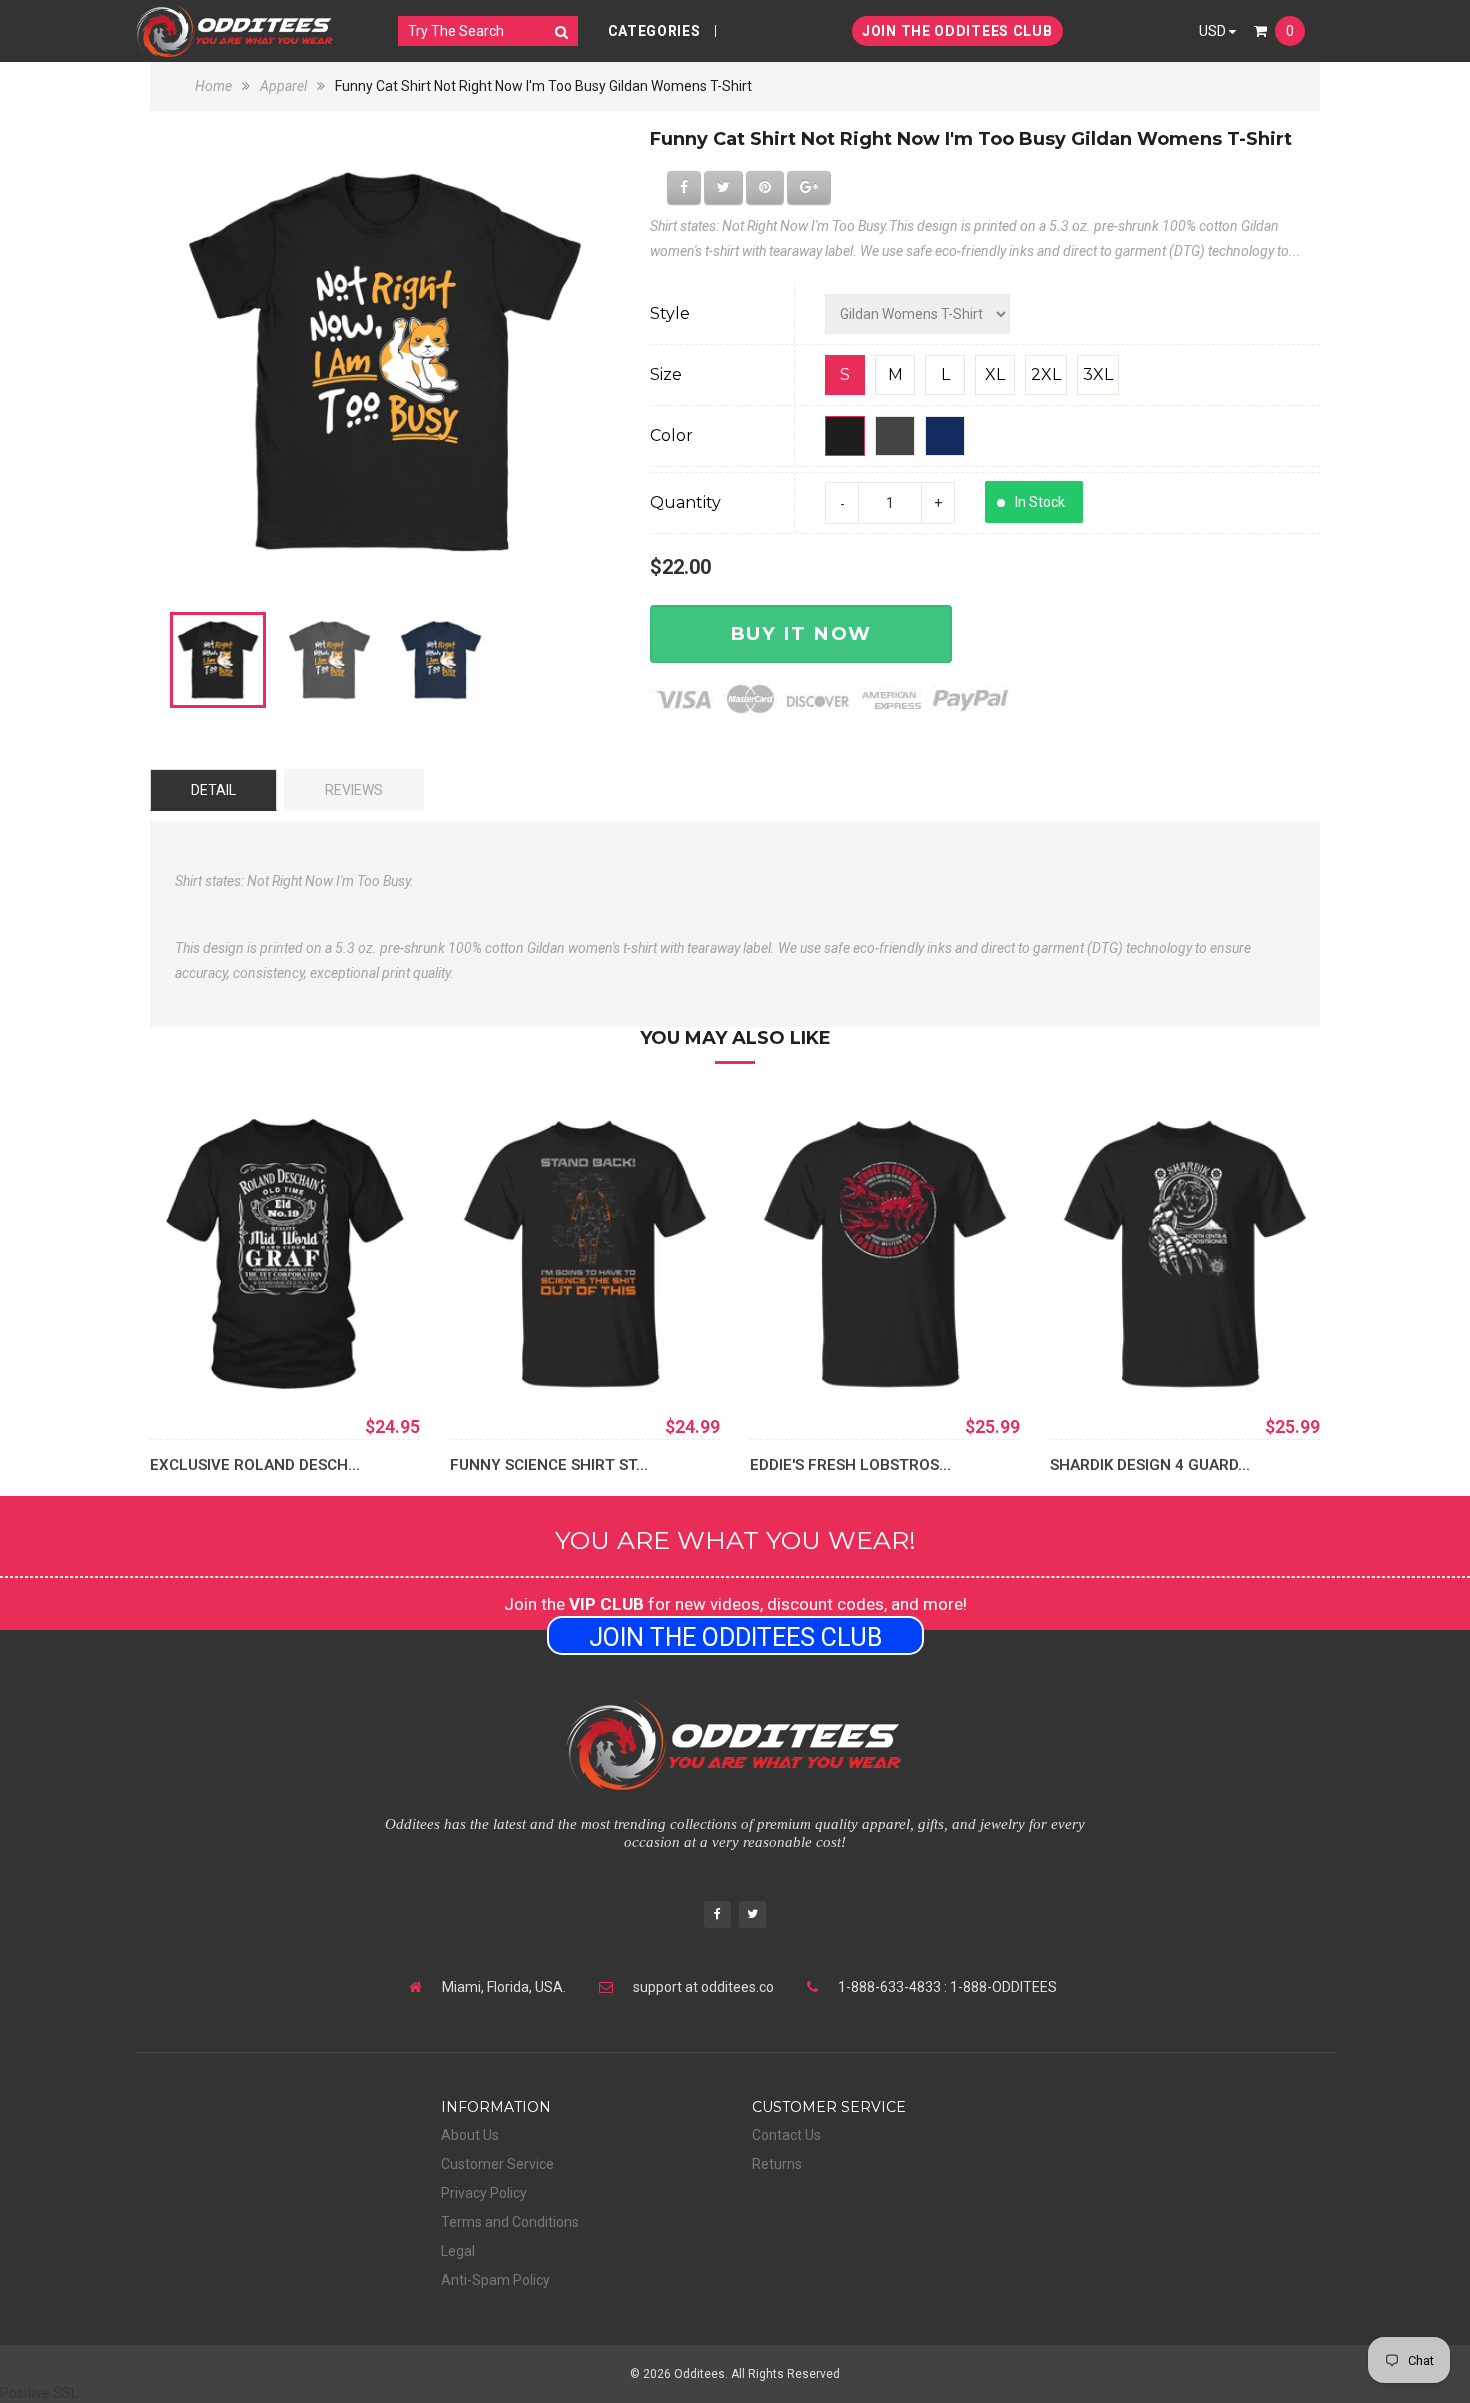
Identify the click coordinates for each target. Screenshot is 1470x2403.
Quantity (685, 502)
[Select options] (195, 1359)
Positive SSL (39, 2393)
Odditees (699, 2374)
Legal (458, 2251)
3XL (1098, 374)
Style (670, 313)
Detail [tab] (213, 790)
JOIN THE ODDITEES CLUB (957, 31)
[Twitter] (752, 1916)
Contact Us (786, 2135)
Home (215, 86)
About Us (470, 2135)
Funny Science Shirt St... (549, 1465)
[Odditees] (235, 30)
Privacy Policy (484, 2193)
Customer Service (497, 2164)
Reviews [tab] (354, 790)
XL (995, 374)
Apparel (283, 86)
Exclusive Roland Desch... (255, 1465)
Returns (777, 2164)
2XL (1046, 374)
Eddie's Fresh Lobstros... (850, 1465)
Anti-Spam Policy (495, 2280)
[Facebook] (717, 1916)
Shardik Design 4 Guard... (1150, 1465)
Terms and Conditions (510, 2222)
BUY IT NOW (801, 633)
